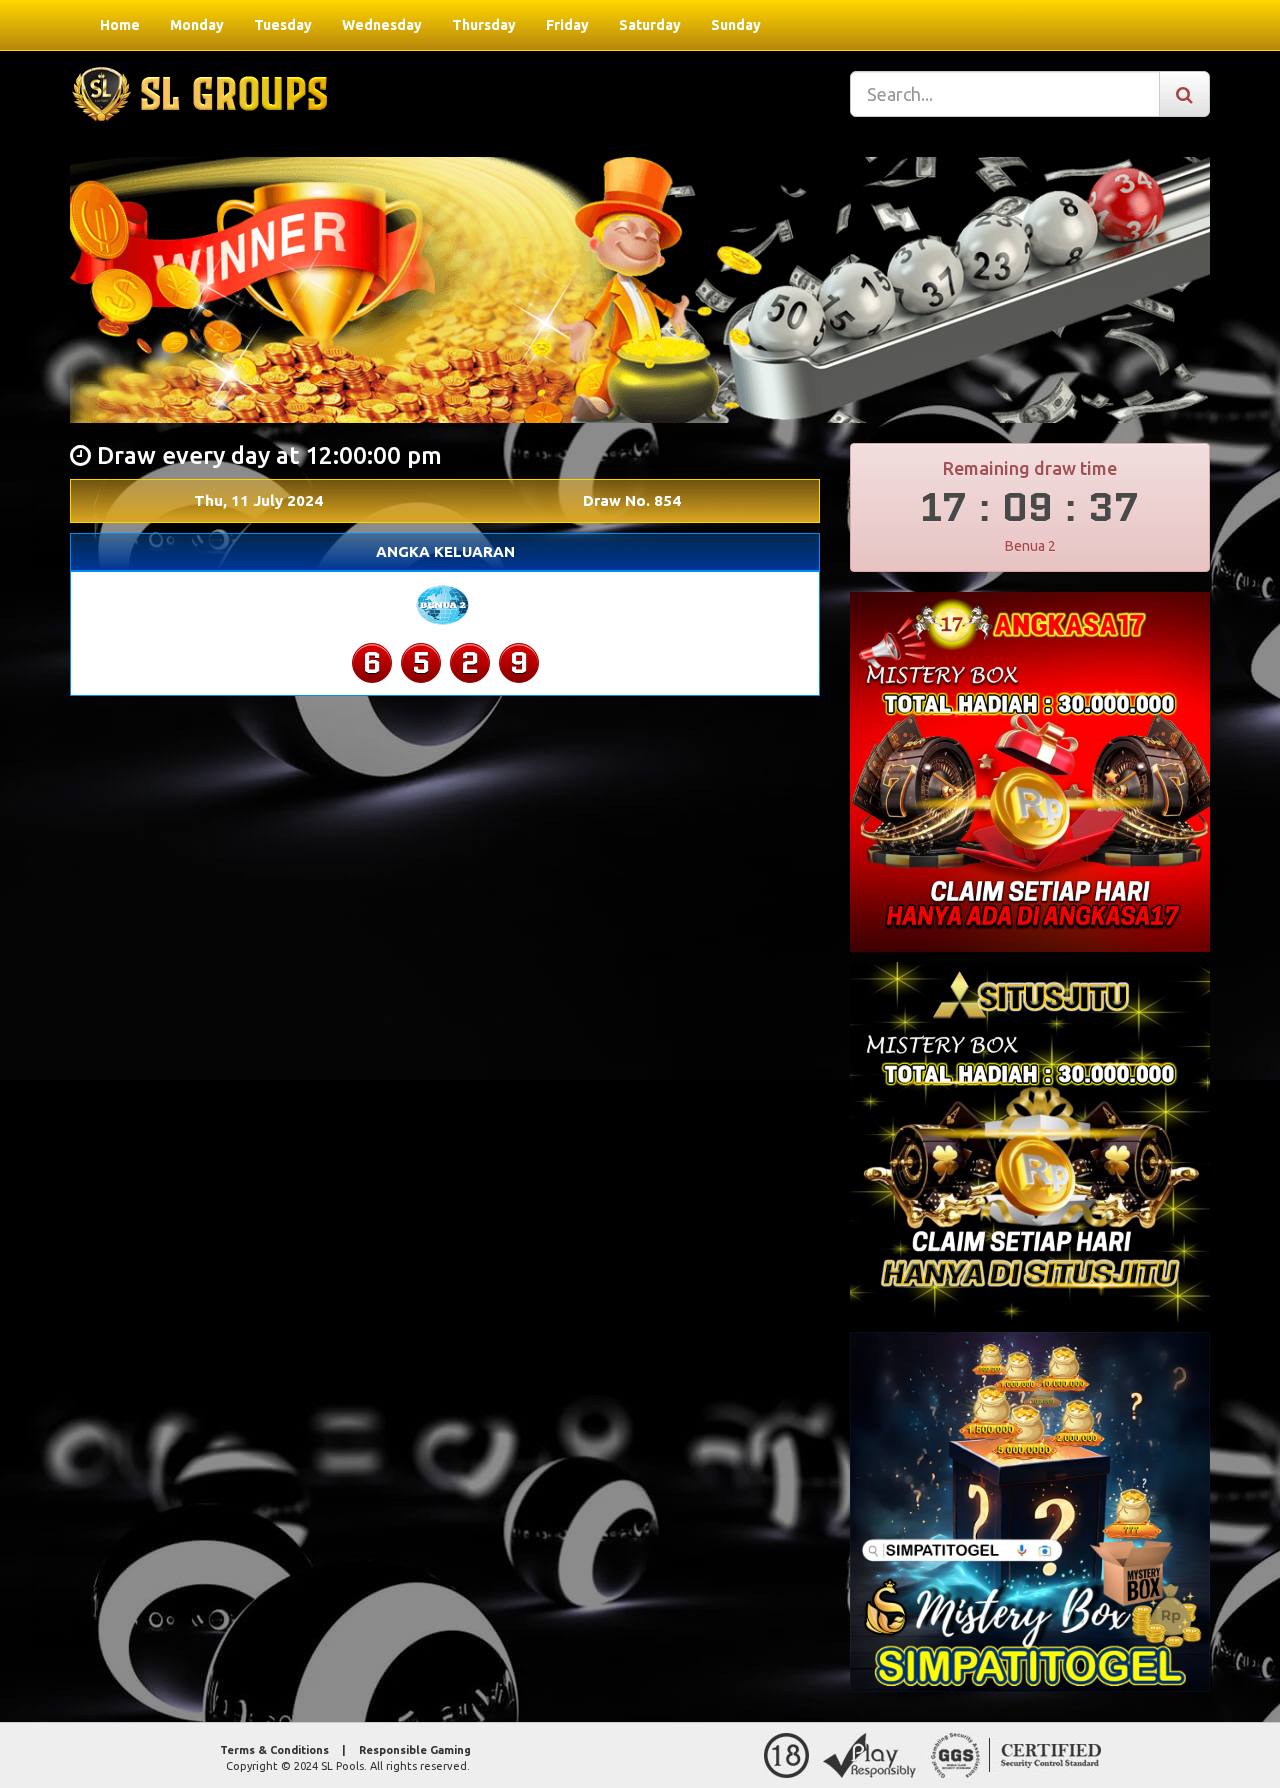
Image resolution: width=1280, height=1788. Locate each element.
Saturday (650, 25)
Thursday (484, 25)
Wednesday (382, 25)
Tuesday (283, 25)
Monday (197, 25)
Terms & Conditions (274, 1750)
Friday (567, 25)
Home (120, 25)
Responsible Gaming (415, 1750)
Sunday (736, 25)
